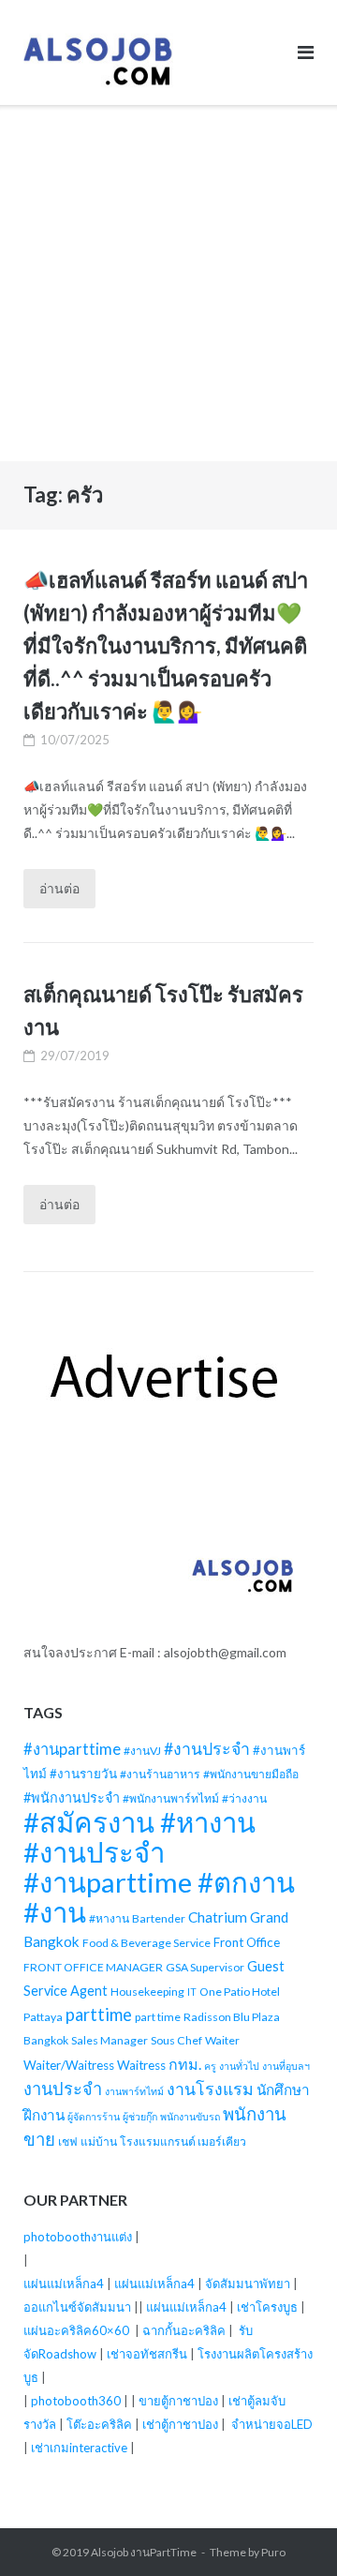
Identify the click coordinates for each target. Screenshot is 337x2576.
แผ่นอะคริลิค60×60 (76, 2330)
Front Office (247, 1942)
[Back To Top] (291, 2531)
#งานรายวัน (83, 1774)
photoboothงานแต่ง (78, 2237)
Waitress (141, 2065)
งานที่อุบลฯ (286, 2066)
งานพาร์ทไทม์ (134, 2091)
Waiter (222, 2040)
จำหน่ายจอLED (272, 2424)
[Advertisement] (168, 283)
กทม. (185, 2064)
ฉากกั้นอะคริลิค (184, 2330)
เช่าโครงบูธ (267, 2307)
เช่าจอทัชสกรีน (147, 2354)
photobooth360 (76, 2401)
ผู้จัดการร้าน (94, 2116)
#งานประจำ (207, 1749)
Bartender (159, 1918)
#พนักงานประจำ (72, 1797)
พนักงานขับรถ (190, 2116)
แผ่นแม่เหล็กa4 (64, 2284)
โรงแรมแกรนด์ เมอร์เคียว (183, 2142)
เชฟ (68, 2142)
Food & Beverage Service (147, 1943)
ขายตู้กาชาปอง (178, 2401)
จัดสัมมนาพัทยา (248, 2284)
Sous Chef (176, 2040)
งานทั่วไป (239, 2066)
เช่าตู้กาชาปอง (180, 2424)
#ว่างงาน (244, 1798)
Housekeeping (147, 1992)
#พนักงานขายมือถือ (251, 1774)
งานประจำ (63, 2089)
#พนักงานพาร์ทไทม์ (171, 1798)
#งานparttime (72, 1749)
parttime (99, 2014)
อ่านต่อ (59, 888)
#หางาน (109, 1918)
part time (158, 2017)
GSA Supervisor (205, 1967)
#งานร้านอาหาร (160, 1774)
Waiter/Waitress (69, 2065)
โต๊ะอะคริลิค (99, 2424)
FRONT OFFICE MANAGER (93, 1967)
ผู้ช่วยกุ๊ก (140, 2116)
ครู (210, 2066)
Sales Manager (110, 2040)
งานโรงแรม (210, 2089)
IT (192, 1992)
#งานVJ (142, 1751)
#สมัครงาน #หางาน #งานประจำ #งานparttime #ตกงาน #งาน (159, 1867)
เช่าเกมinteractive (79, 2448)
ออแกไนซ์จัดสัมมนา (77, 2307)
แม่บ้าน (99, 2142)
